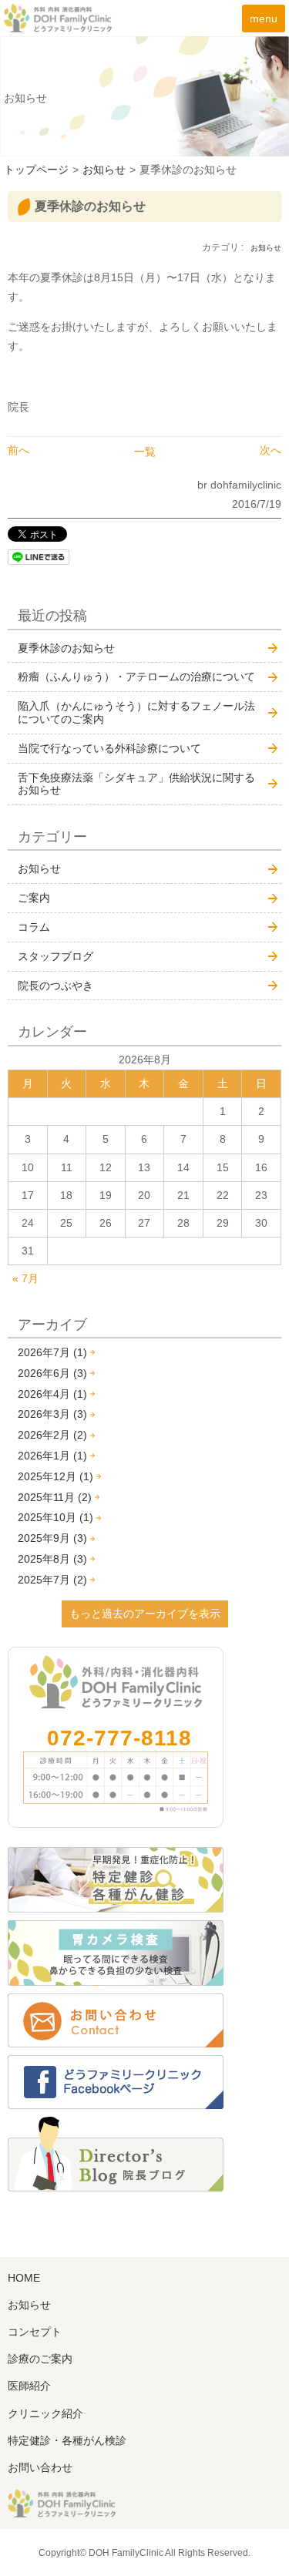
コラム (34, 927)
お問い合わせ (40, 2467)
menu (264, 18)
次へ (271, 450)
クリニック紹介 (45, 2413)
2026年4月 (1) (52, 1394)
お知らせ (104, 170)
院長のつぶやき (55, 986)
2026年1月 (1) (52, 1456)
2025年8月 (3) (52, 1559)
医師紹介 (29, 2386)
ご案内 (34, 898)
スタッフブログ (55, 956)
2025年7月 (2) (52, 1580)
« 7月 (25, 1278)
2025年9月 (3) (52, 1538)
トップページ (36, 170)
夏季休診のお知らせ (66, 648)
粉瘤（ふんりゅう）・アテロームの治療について (136, 677)
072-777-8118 (119, 1738)
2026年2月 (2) (52, 1435)
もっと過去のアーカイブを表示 (145, 1614)
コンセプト (35, 2332)
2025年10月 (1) (55, 1517)
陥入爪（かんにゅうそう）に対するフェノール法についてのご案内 (136, 712)
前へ (18, 450)
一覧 (145, 452)
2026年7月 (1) (52, 1352)
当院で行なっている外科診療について (109, 748)
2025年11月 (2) (55, 1497)
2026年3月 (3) (52, 1414)
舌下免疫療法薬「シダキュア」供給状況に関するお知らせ (136, 784)
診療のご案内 (40, 2359)
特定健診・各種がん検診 (67, 2440)
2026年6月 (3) (52, 1373)
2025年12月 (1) (55, 1476)
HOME (24, 2278)
